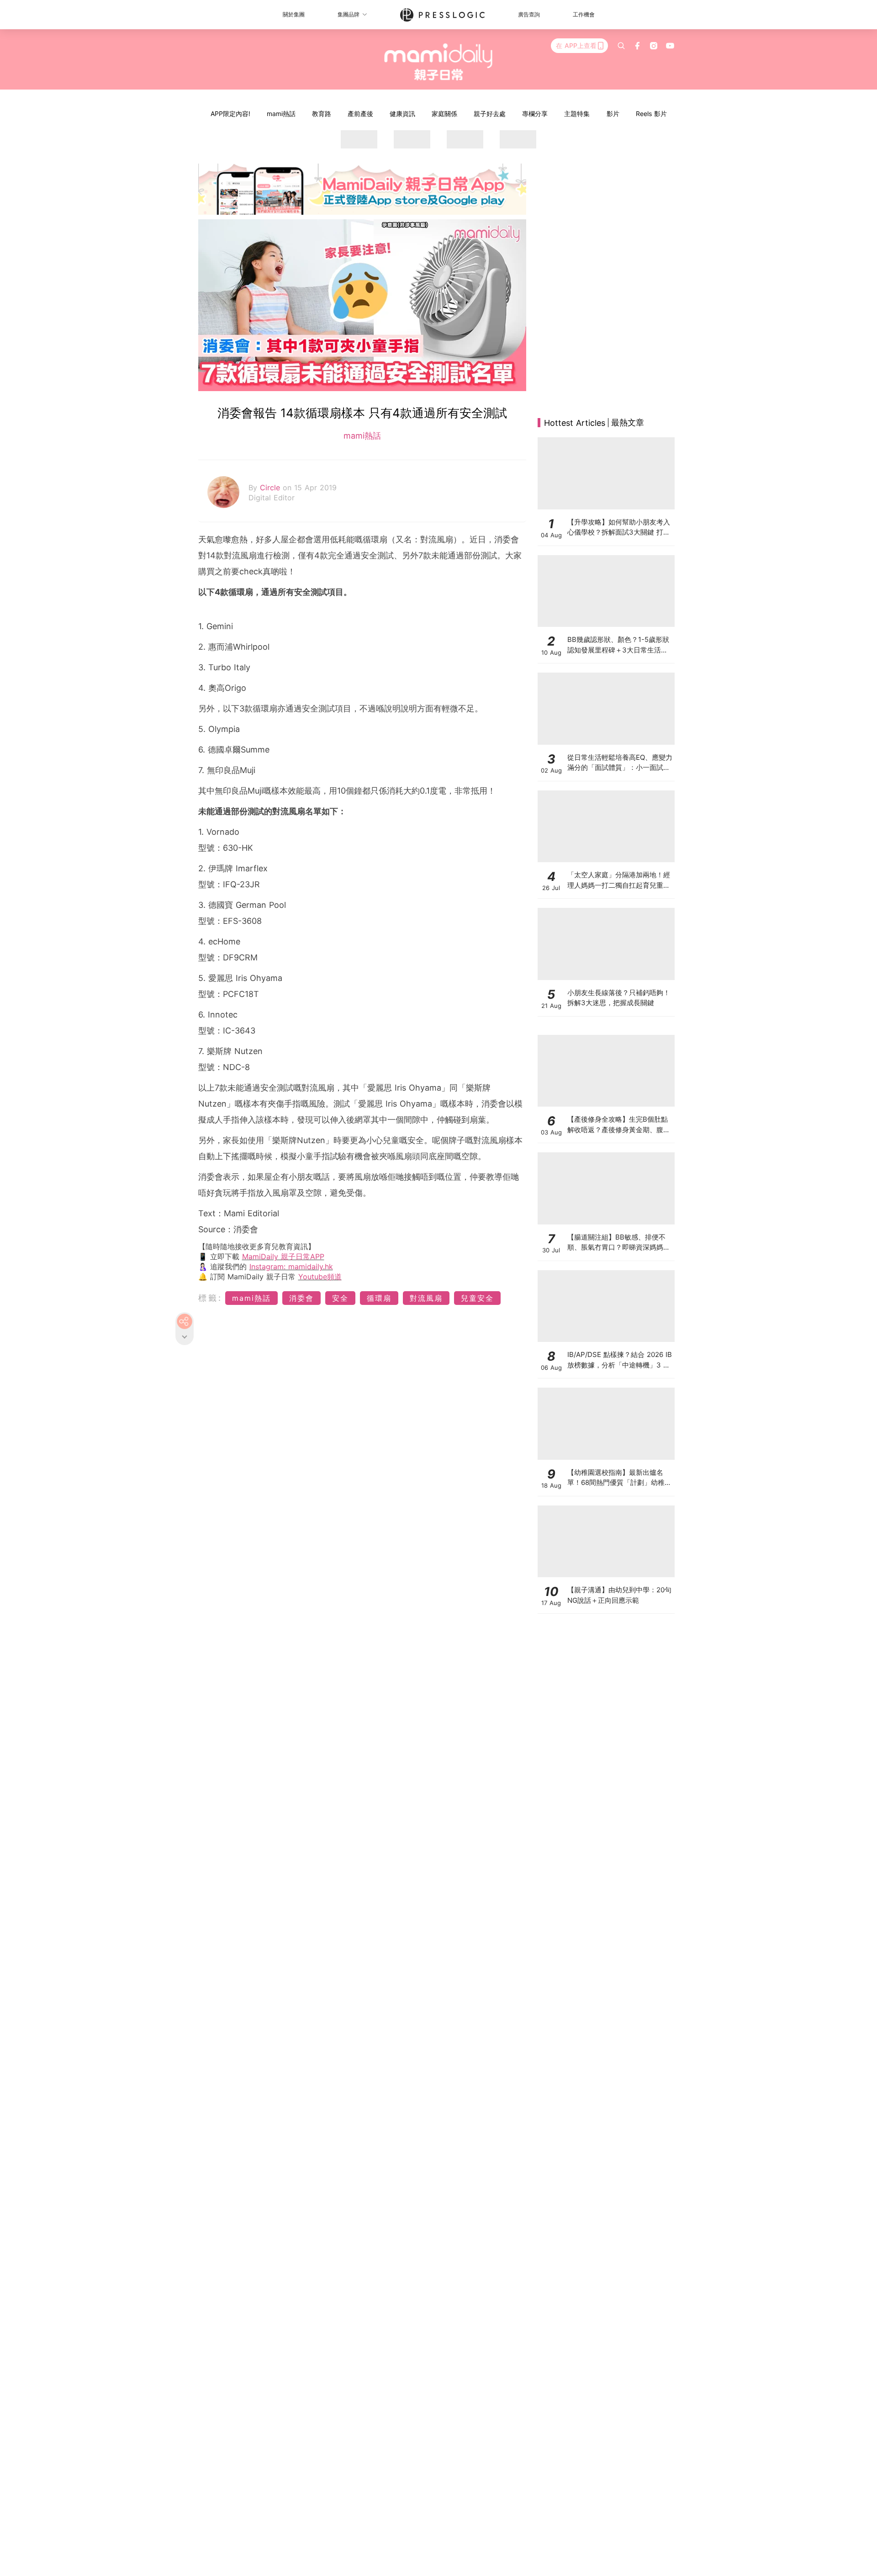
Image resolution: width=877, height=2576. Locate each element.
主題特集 (577, 114)
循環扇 (379, 1298)
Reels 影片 (651, 114)
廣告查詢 (529, 14)
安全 (340, 1298)
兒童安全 (477, 1298)
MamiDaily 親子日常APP (283, 1256)
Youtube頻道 (320, 1277)
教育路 (322, 114)
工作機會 (584, 14)
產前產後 (360, 114)
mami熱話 (281, 114)
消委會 (301, 1298)
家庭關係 (444, 114)
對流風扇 (426, 1298)
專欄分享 (535, 114)
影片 (613, 114)
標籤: (210, 1298)
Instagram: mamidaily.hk (291, 1267)
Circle (271, 488)
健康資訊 (402, 114)
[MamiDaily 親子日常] (439, 62)
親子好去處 (490, 114)
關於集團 (294, 14)
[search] (621, 46)
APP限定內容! (230, 114)
